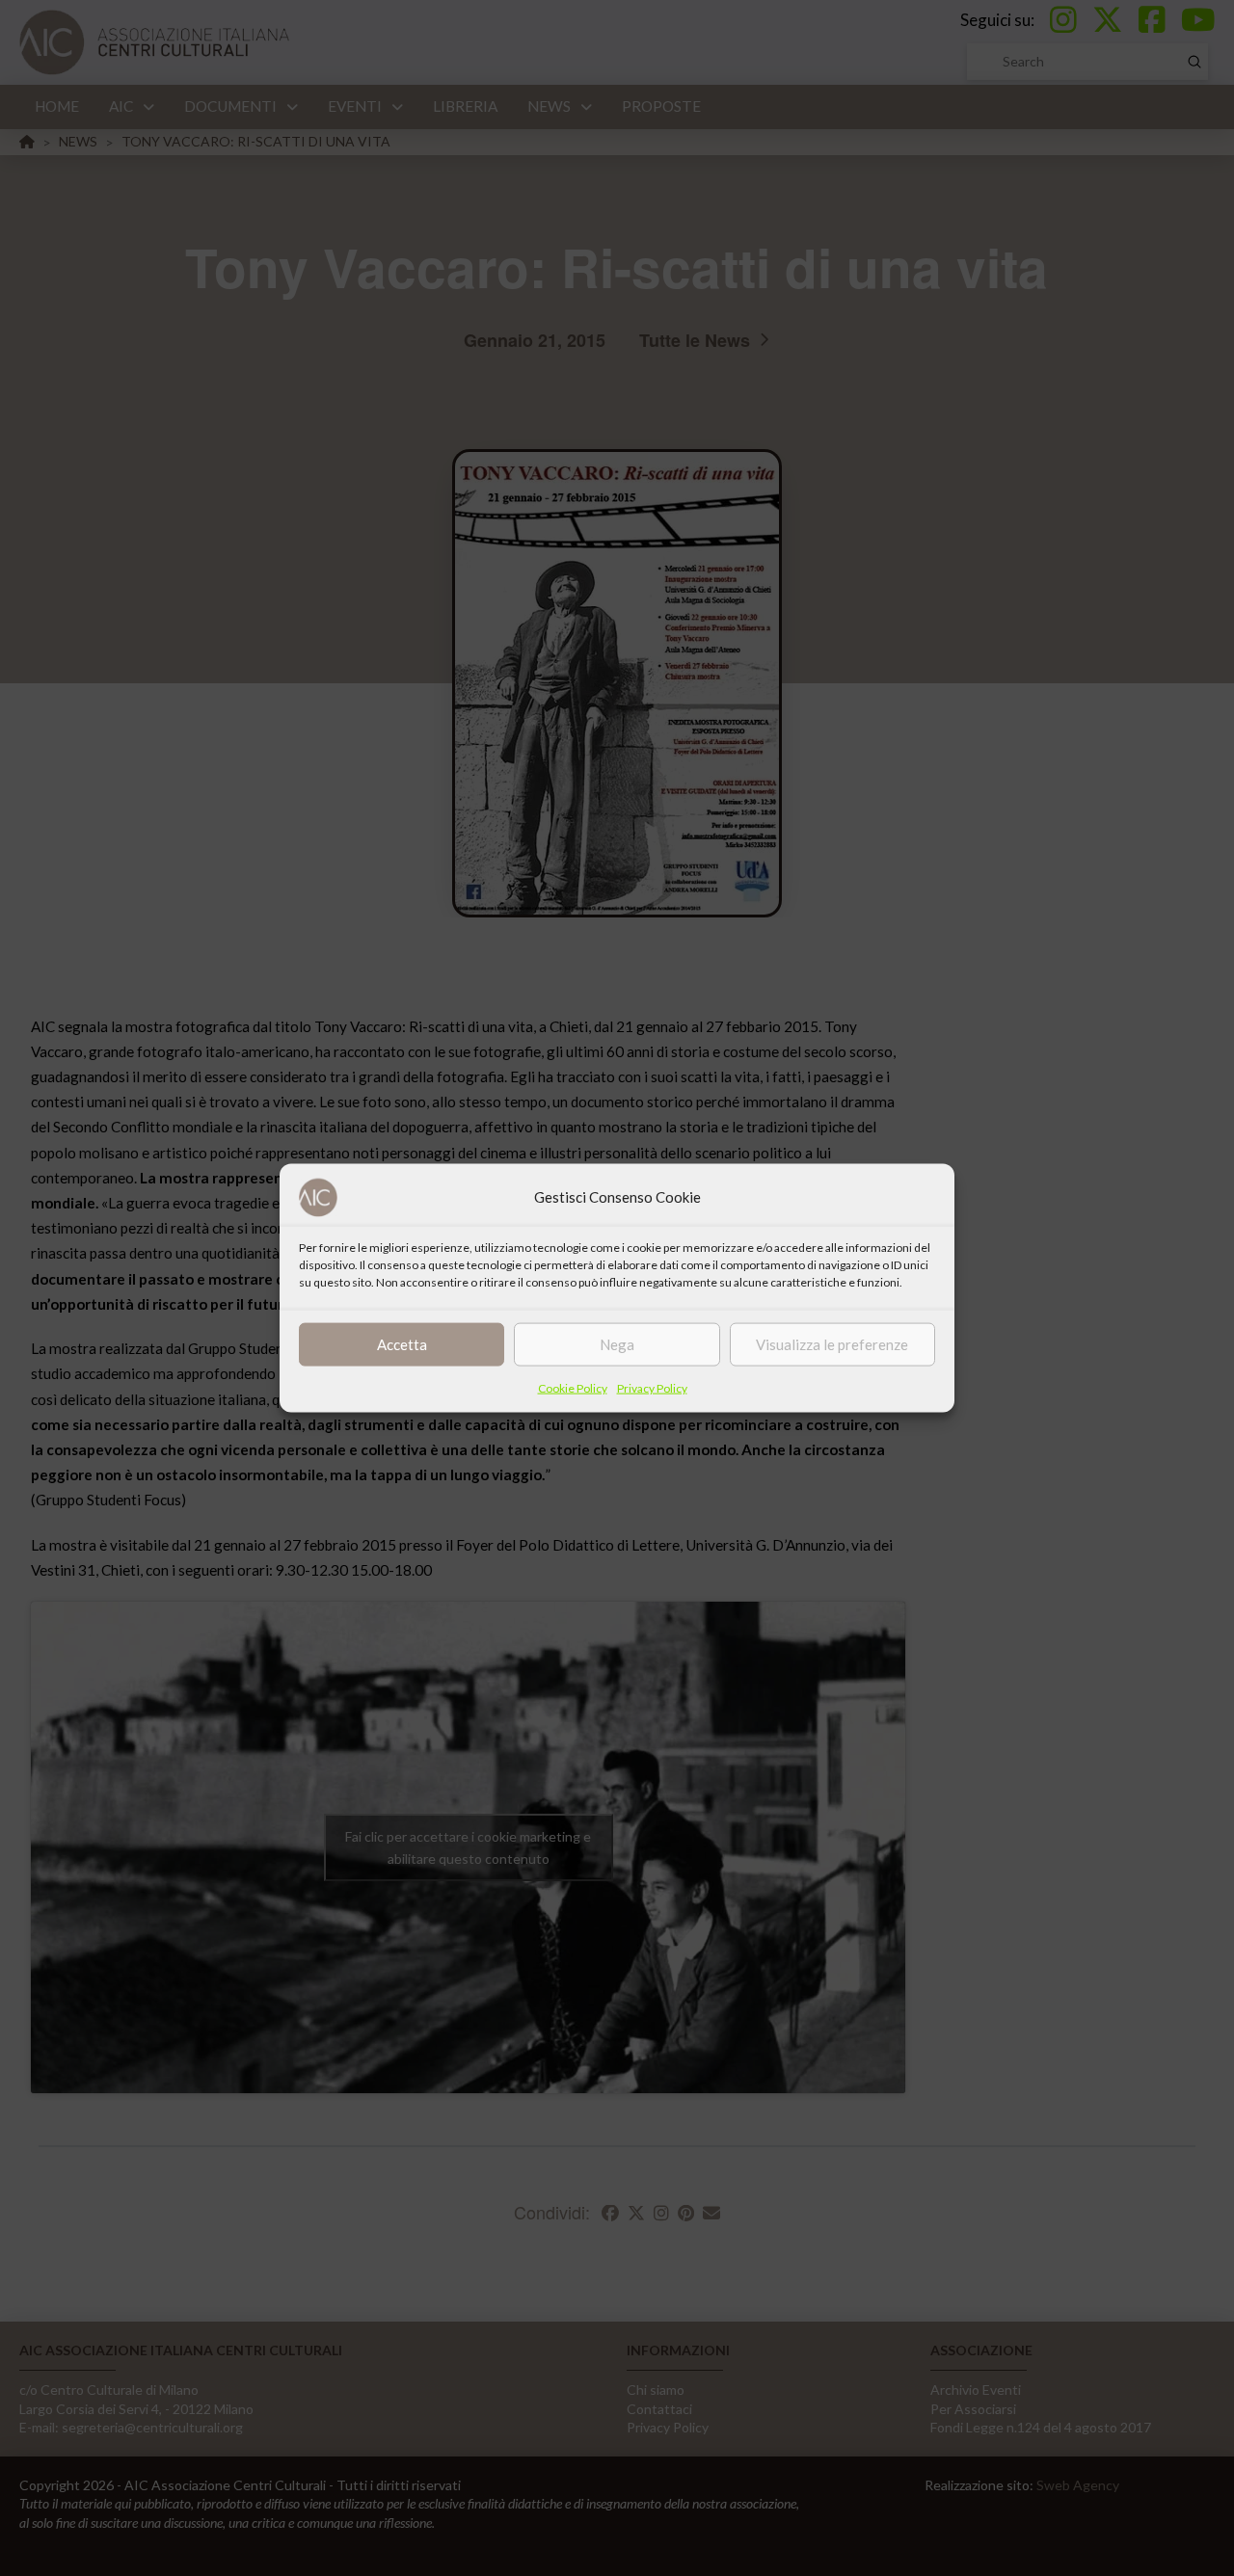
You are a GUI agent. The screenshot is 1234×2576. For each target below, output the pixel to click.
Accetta (402, 1344)
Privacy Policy (652, 1387)
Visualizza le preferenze (832, 1344)
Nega (617, 1344)
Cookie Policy (573, 1387)
